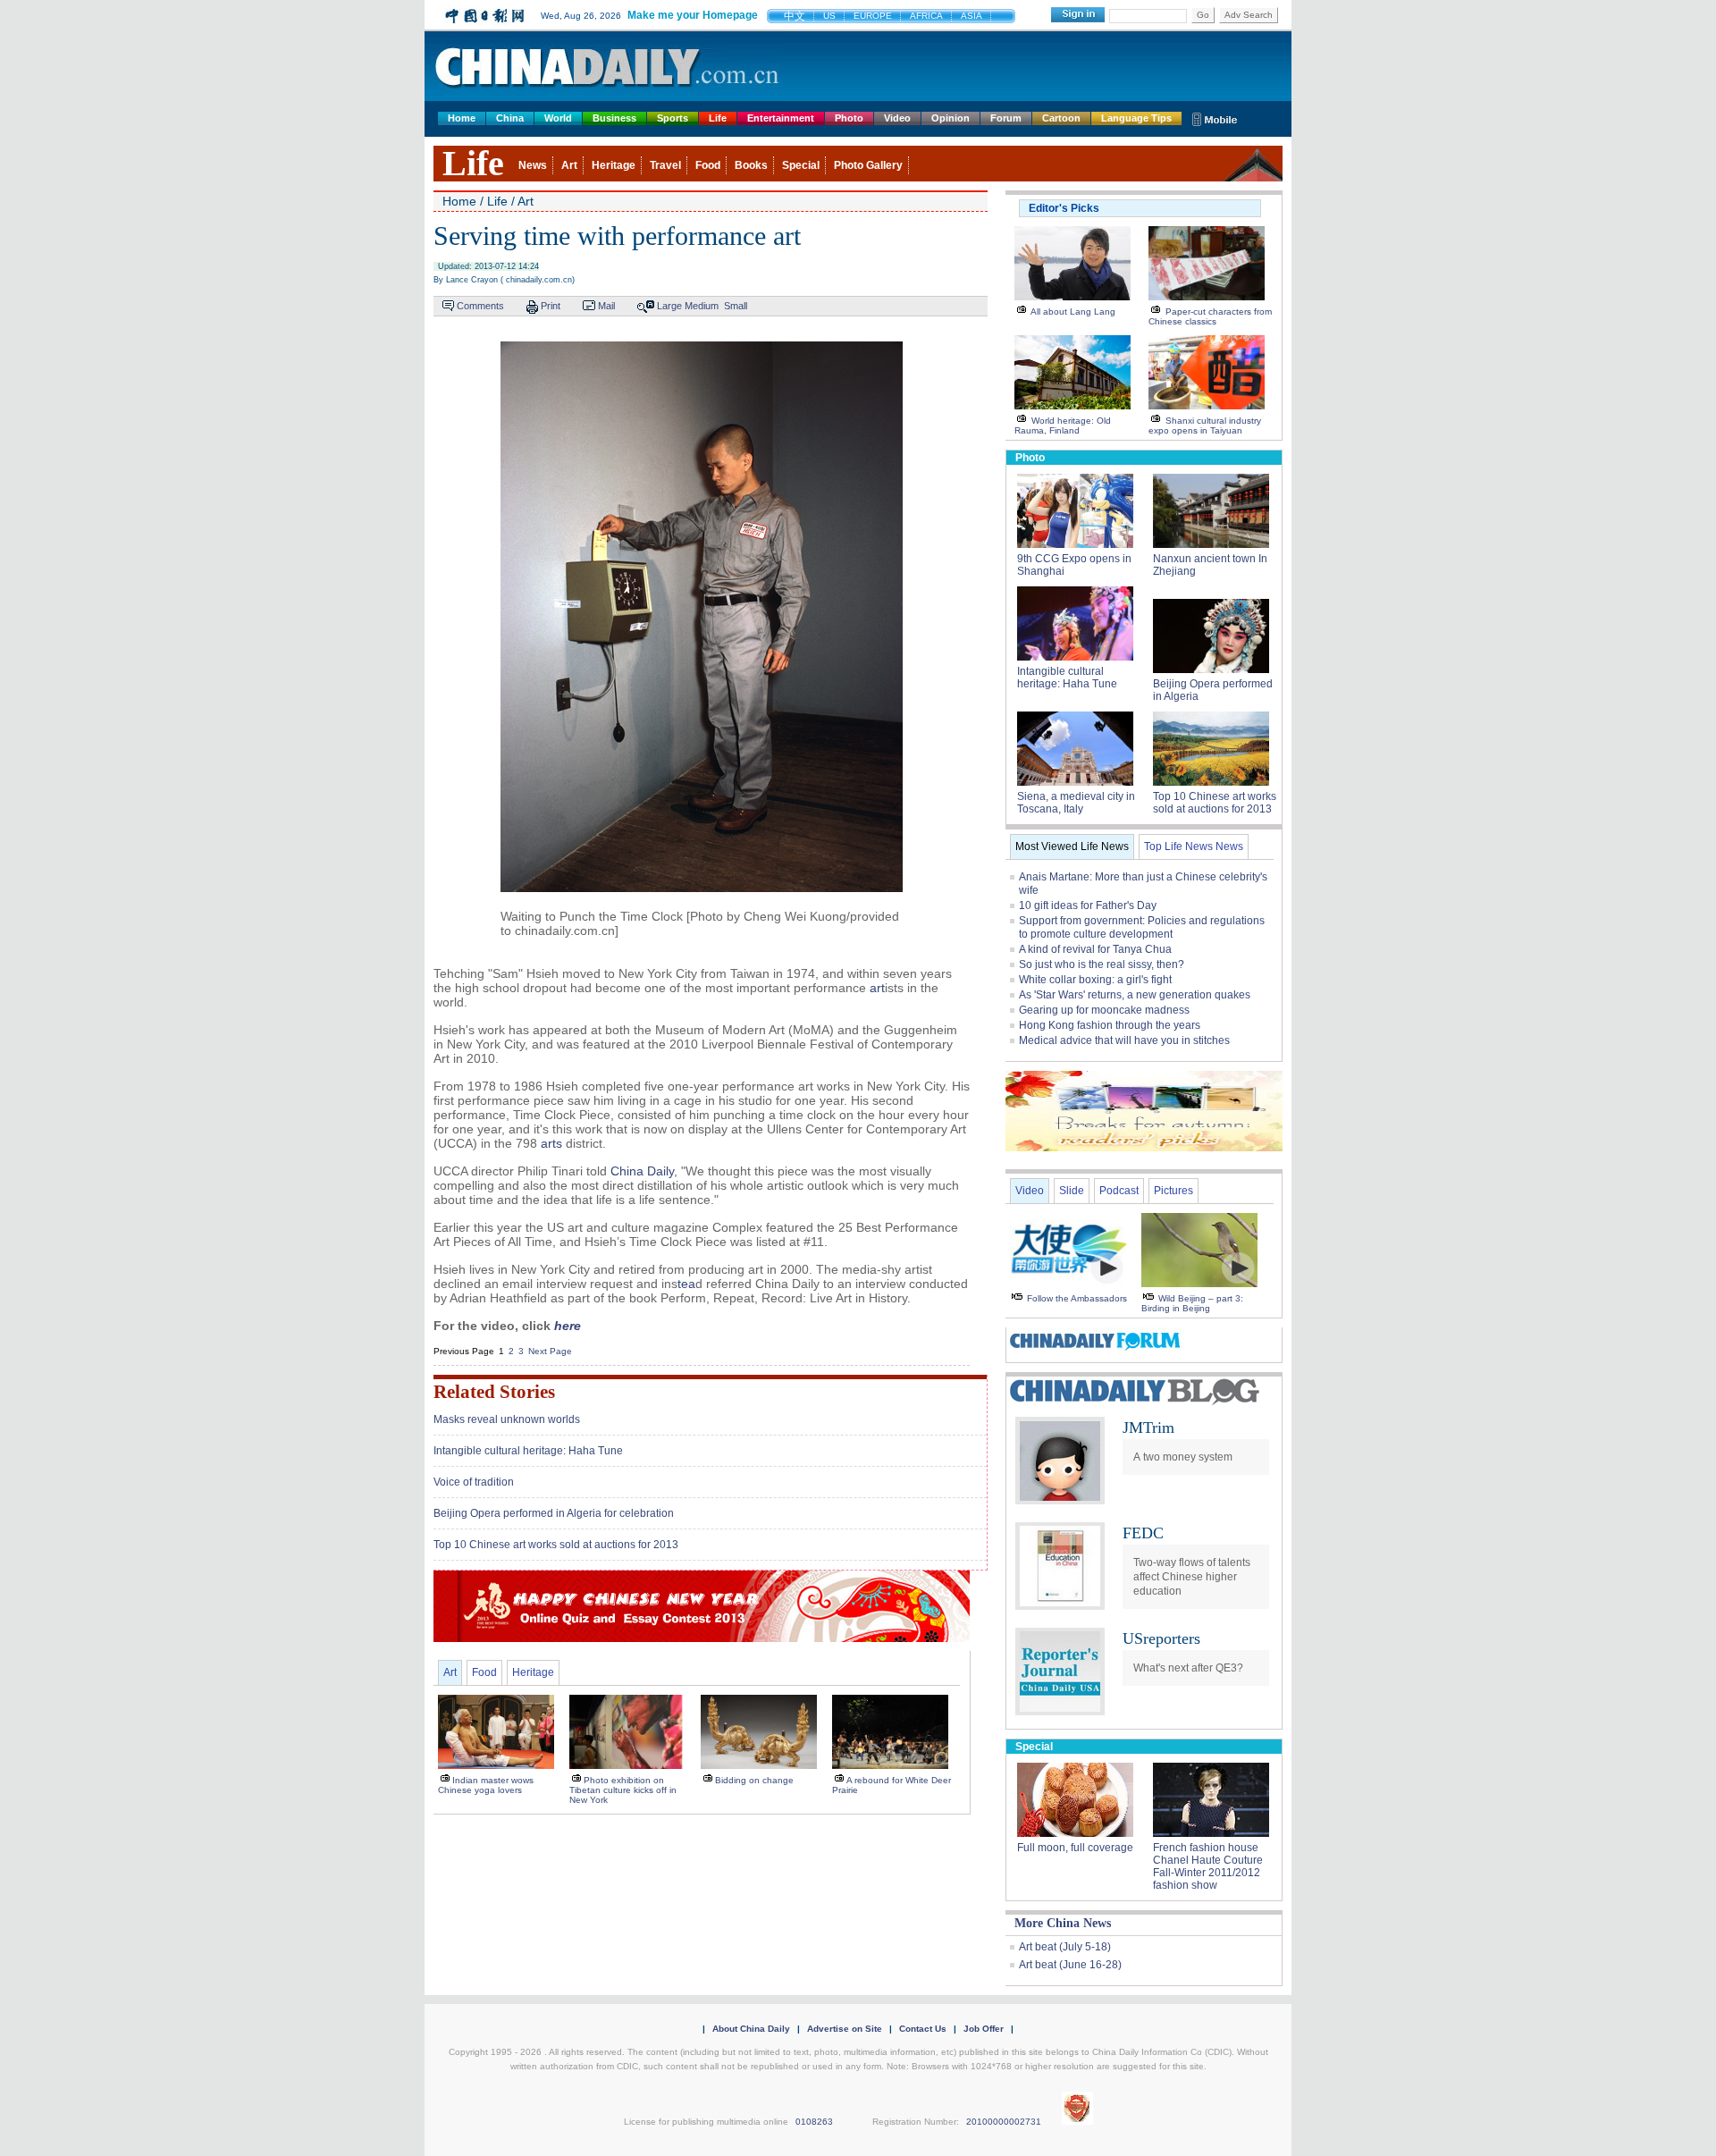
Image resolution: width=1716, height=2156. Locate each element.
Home (462, 118)
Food (708, 165)
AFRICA (926, 16)
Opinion (951, 118)
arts (551, 1143)
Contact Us (923, 2029)
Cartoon (1061, 118)
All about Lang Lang (1073, 312)
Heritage (614, 165)
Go (1203, 15)
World (558, 118)
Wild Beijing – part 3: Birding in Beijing (1192, 1303)
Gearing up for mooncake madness (1104, 1010)
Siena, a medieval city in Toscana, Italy (1076, 803)
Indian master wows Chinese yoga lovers (486, 1785)
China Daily (642, 1171)
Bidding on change (754, 1780)
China (510, 118)
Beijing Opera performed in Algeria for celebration (554, 1513)
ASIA (972, 16)
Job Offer (984, 2029)
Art (569, 165)
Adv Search (1249, 15)
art (877, 988)
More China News (1063, 1923)
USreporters (1161, 1638)
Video (897, 118)
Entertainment (781, 118)
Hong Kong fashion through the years (1110, 1025)
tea (686, 1284)
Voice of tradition (474, 1482)
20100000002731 (1004, 2122)
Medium (702, 306)
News (533, 165)
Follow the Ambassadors (1077, 1298)
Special (801, 165)
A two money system (1184, 1457)
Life (718, 118)
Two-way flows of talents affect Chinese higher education (1192, 1577)
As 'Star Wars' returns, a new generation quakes (1135, 995)
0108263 (814, 2122)
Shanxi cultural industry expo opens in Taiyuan (1205, 425)
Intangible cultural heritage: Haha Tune (528, 1451)
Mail (606, 306)
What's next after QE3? (1188, 1668)
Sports (673, 118)
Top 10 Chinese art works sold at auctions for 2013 (556, 1545)
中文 (795, 16)
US (829, 16)
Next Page (550, 1351)
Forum (1006, 118)
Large (669, 306)
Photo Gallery (868, 165)
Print (551, 306)
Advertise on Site (845, 2029)
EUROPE (873, 16)
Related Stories (494, 1392)
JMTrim (1148, 1428)
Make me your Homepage (693, 15)
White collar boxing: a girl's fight (1095, 980)
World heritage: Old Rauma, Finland (1063, 425)
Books (751, 165)
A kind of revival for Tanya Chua (1095, 949)
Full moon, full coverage (1075, 1848)
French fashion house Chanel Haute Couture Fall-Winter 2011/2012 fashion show (1208, 1866)
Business (614, 118)
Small (736, 306)
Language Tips (1136, 118)
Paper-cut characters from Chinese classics (1210, 316)
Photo (849, 118)
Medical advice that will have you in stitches (1124, 1040)
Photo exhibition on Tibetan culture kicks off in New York (623, 1790)
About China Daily (751, 2029)
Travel (665, 165)
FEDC (1143, 1533)
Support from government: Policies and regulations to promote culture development (1142, 927)
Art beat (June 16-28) (1070, 1965)
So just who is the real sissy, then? (1102, 964)
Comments (480, 306)
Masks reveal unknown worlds (507, 1419)
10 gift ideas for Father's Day (1088, 905)
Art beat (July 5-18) (1065, 1947)
